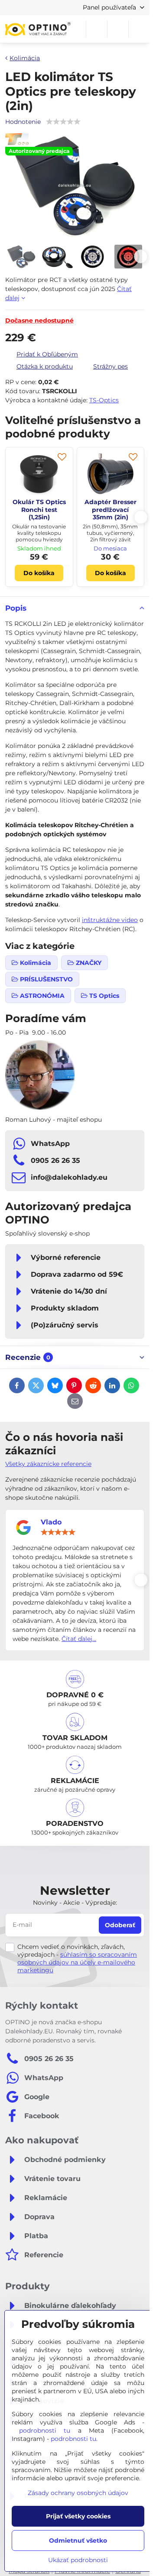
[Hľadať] (97, 29)
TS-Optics (104, 400)
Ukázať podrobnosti (78, 2560)
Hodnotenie (23, 122)
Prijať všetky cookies (78, 2516)
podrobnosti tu (45, 2430)
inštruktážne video (110, 920)
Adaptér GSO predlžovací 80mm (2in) (110, 510)
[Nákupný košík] (118, 29)
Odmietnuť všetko (78, 2540)
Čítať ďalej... (79, 1639)
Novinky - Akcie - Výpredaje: (75, 1903)
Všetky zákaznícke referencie (48, 1464)
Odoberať (120, 1925)
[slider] (58, 1532)
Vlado (51, 1522)
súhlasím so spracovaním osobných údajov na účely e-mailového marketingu (77, 1962)
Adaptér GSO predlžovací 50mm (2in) (39, 510)
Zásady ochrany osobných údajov (78, 2493)
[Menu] (139, 29)
